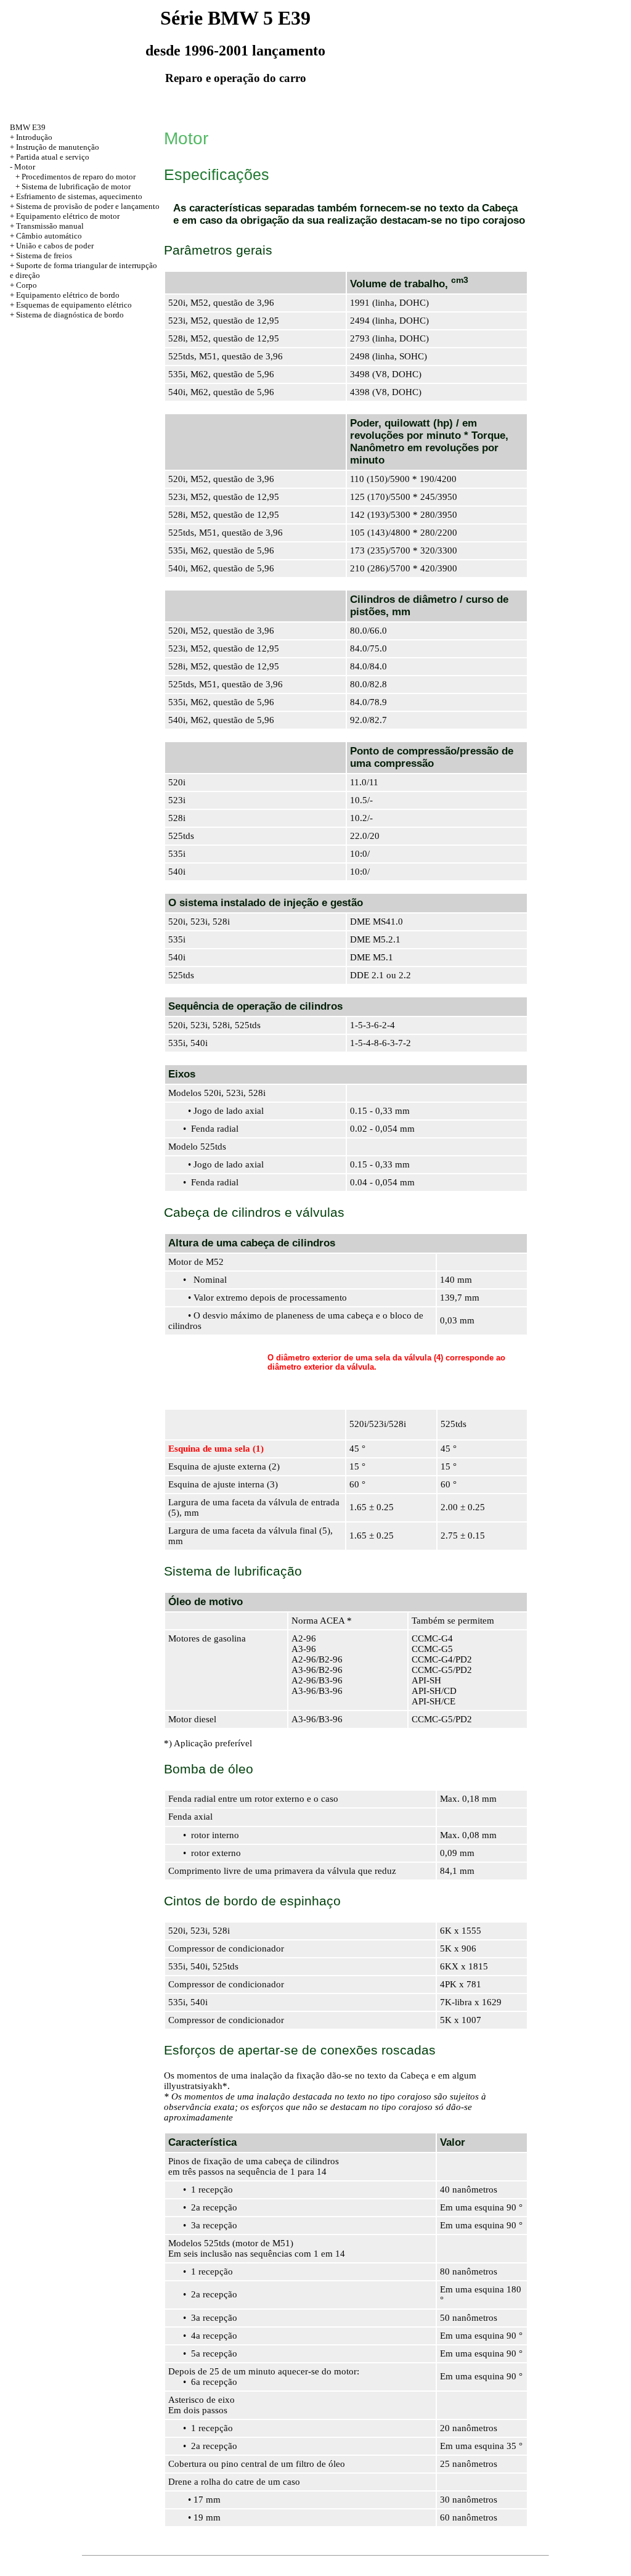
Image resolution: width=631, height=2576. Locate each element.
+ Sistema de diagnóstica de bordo (67, 315)
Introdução (34, 137)
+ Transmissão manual (47, 226)
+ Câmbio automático (46, 236)
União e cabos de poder (55, 246)
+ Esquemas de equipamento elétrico (71, 305)
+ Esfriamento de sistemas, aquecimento (76, 196)
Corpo (26, 285)
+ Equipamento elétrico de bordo (65, 295)
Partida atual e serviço (53, 157)
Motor (25, 167)
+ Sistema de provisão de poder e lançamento (85, 206)
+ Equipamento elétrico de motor (65, 216)
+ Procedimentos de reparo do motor (75, 177)
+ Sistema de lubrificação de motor (73, 186)
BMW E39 (28, 127)
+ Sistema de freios (41, 256)
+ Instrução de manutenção (55, 147)
